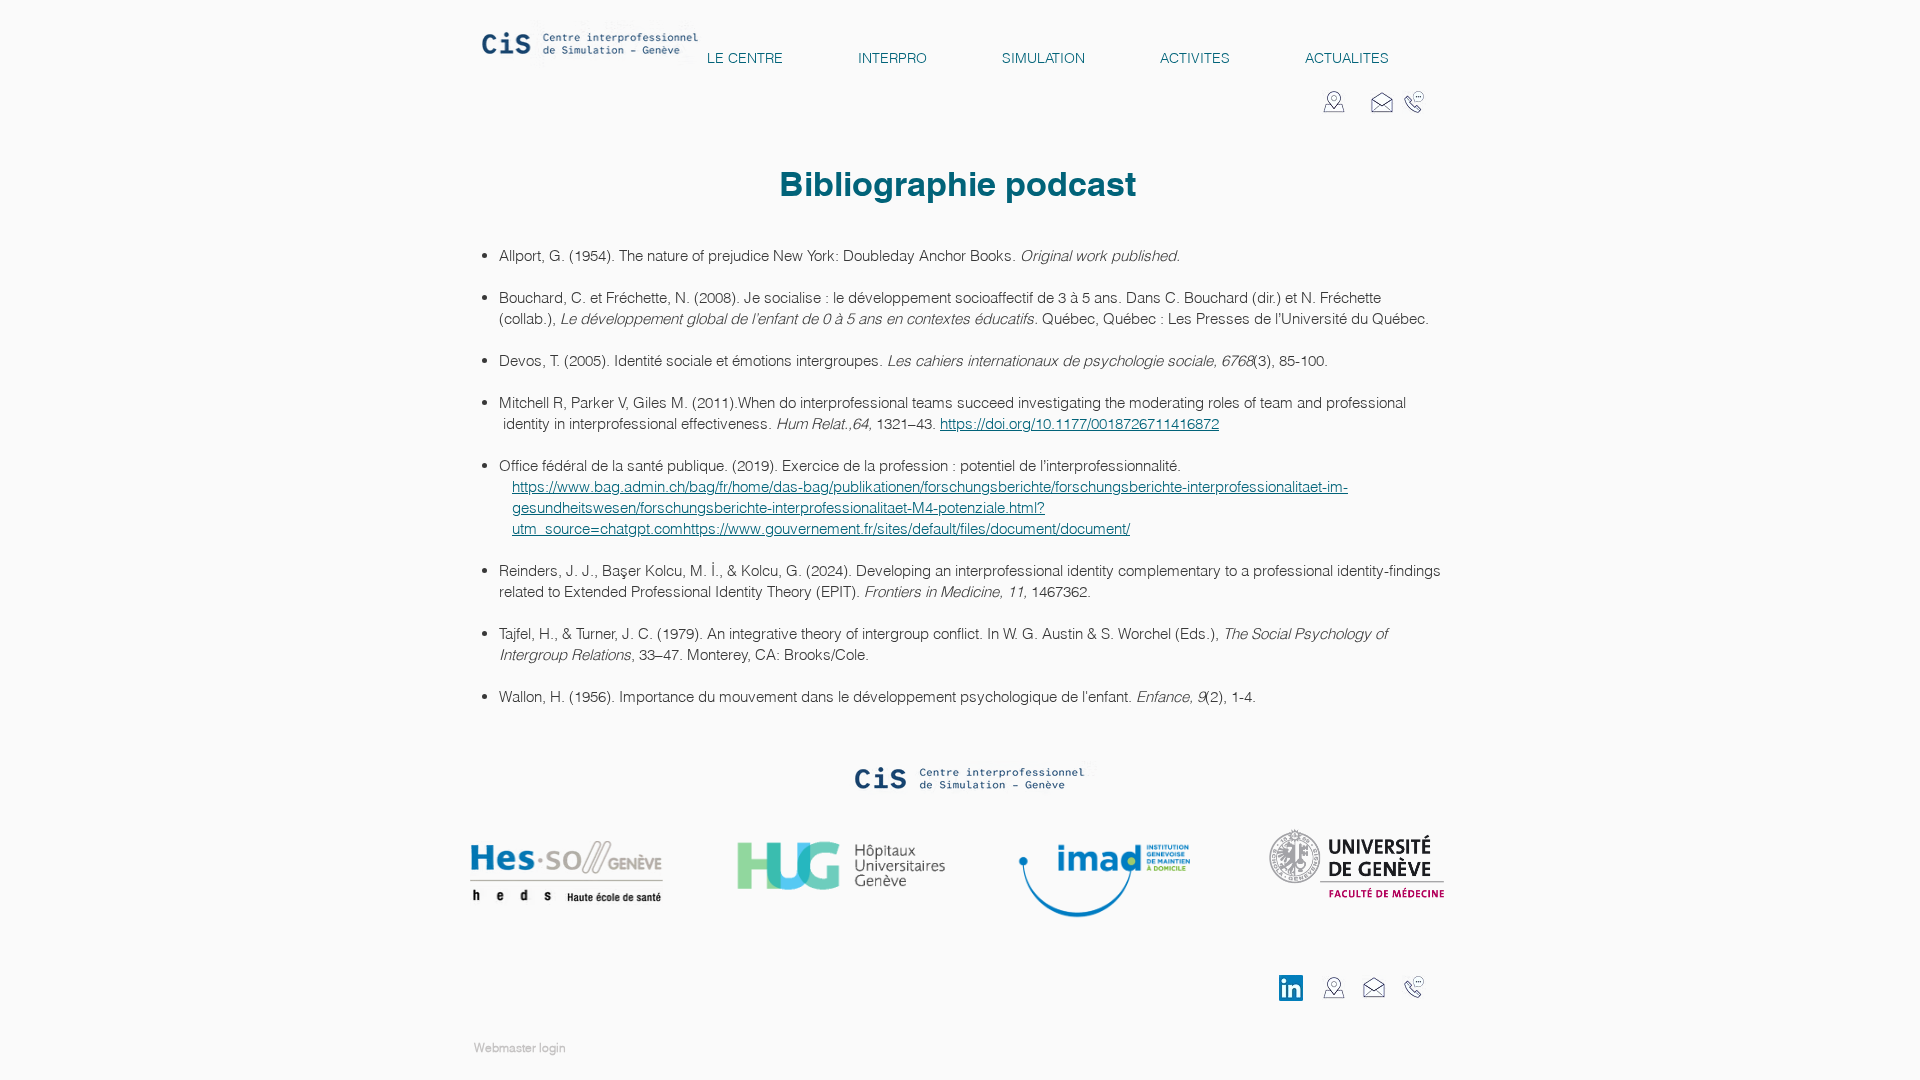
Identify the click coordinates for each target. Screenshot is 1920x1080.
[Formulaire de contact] (1382, 101)
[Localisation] (1334, 102)
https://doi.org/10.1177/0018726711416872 (1079, 423)
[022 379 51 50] (1414, 101)
